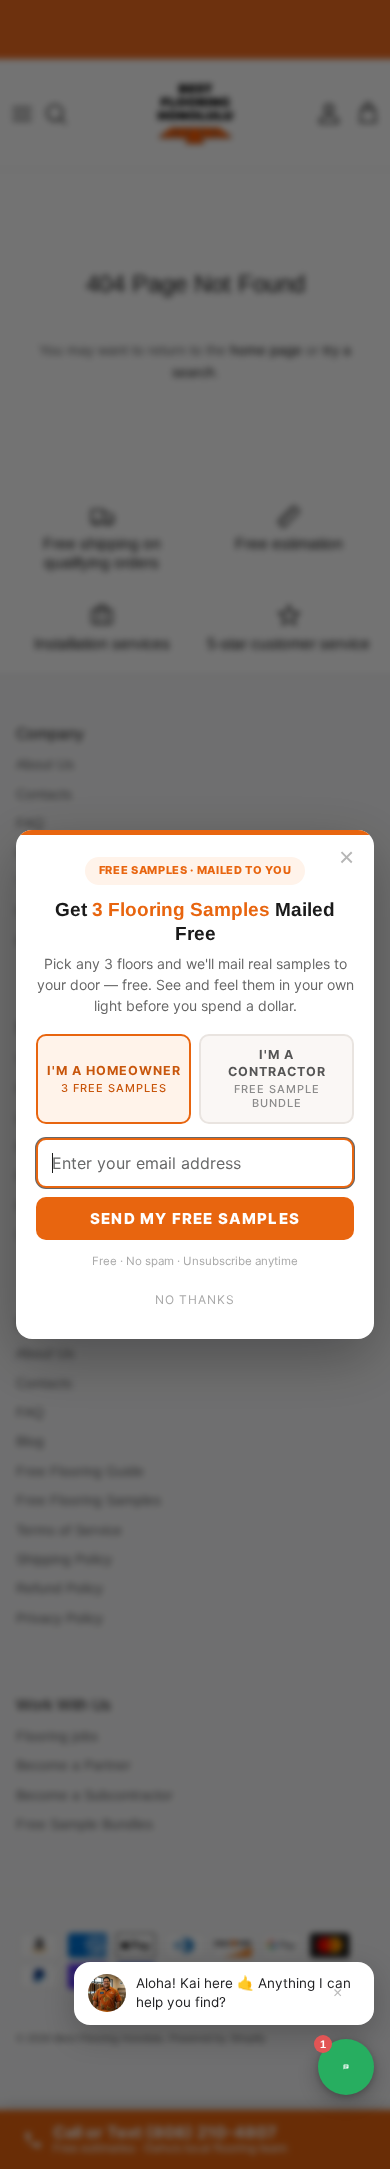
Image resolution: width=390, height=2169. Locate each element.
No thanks (195, 1299)
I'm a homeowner (114, 1079)
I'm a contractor (277, 1078)
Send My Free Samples (195, 1218)
